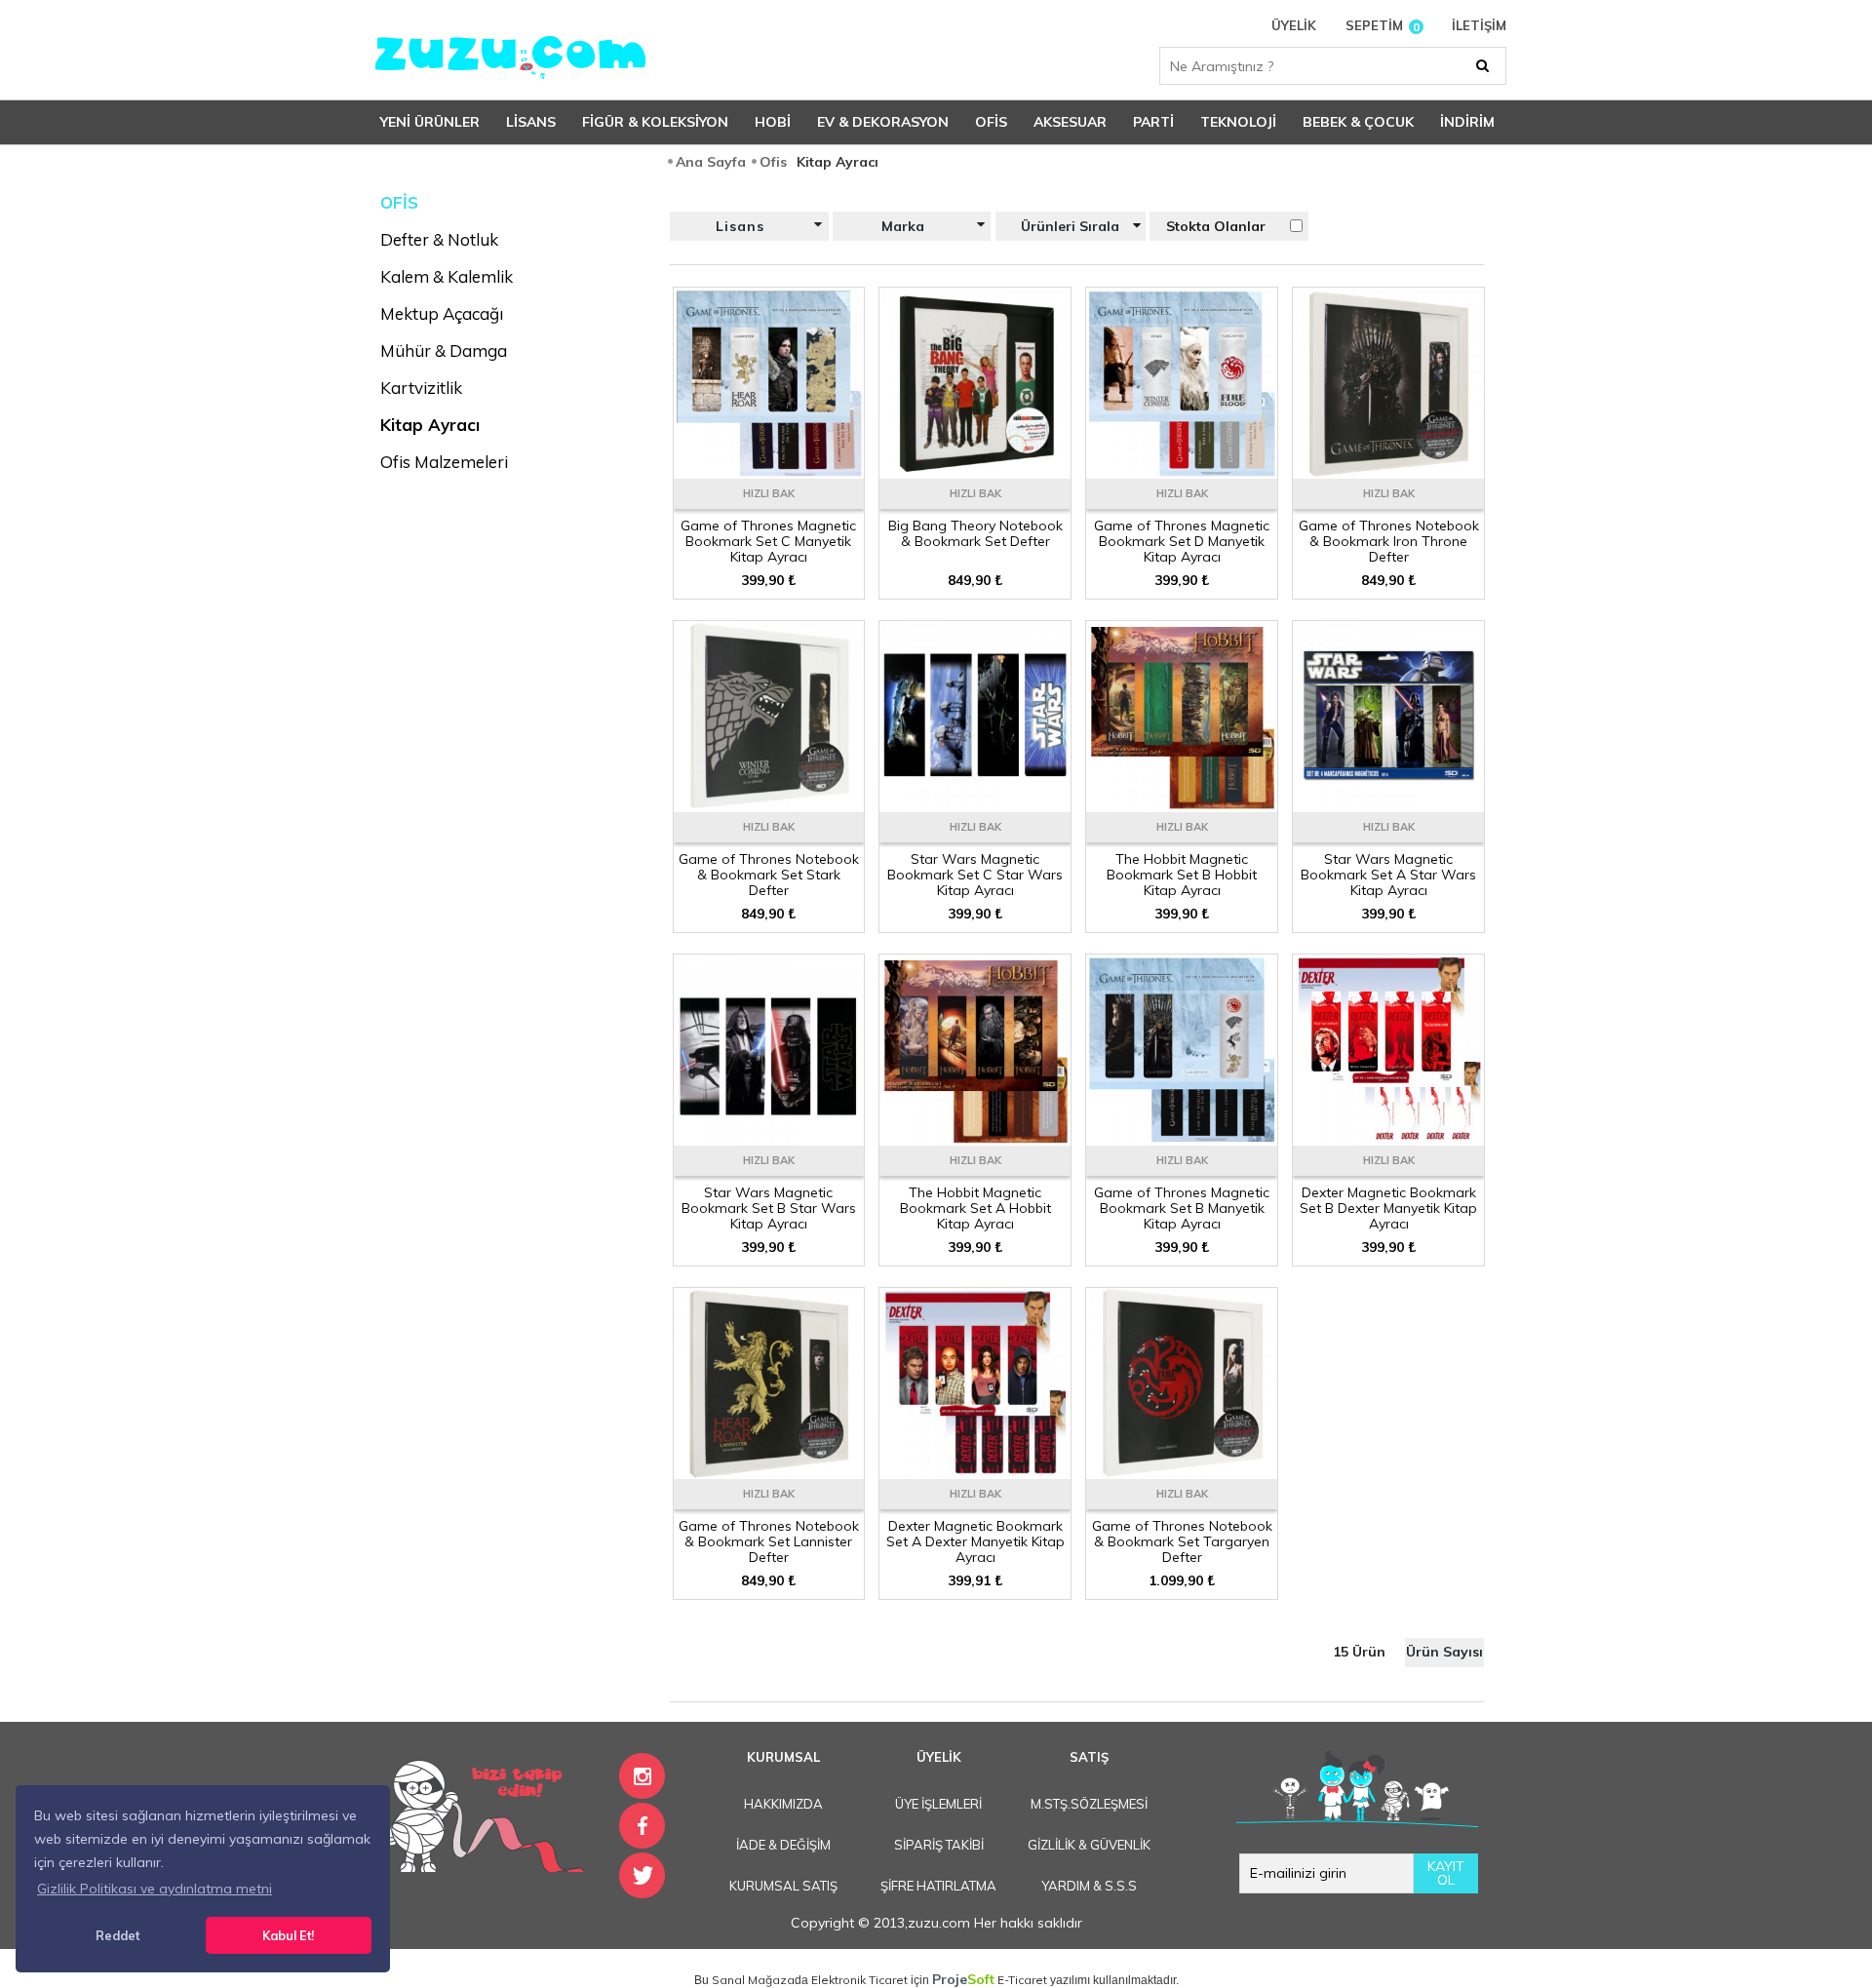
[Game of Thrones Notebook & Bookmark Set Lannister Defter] (769, 1472)
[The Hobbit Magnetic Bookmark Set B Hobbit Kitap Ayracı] (1182, 805)
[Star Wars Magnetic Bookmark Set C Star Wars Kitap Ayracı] (975, 805)
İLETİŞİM (1479, 26)
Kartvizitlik (421, 388)
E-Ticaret (1022, 1980)
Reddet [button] (117, 1935)
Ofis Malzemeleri (444, 462)
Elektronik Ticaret (859, 1980)
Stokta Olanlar (1216, 226)
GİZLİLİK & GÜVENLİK (1089, 1845)
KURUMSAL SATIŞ (783, 1886)
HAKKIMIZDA (783, 1804)
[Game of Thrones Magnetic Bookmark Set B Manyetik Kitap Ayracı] (1182, 1139)
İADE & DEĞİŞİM (783, 1845)
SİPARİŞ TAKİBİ (939, 1845)
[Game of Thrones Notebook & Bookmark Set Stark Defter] (769, 805)
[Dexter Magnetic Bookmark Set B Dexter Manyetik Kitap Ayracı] (1388, 1139)
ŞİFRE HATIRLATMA (938, 1886)
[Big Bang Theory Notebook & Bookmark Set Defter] (975, 472)
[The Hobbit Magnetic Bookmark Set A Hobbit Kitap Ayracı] (975, 1139)
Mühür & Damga (444, 351)
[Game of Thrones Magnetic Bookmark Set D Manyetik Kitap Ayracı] (1182, 472)
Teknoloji (1238, 122)
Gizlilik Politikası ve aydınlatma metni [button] (155, 1889)
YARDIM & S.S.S (1089, 1886)
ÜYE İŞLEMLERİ (938, 1804)
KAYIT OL (1446, 1873)
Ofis (991, 122)
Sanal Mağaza (753, 1980)
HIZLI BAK (769, 493)
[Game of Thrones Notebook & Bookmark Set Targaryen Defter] (1182, 1472)
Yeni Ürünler (430, 122)
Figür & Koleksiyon (655, 122)
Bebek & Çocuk (1358, 122)
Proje (963, 1979)
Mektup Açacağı (442, 313)
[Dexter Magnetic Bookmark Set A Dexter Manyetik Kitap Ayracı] (975, 1472)
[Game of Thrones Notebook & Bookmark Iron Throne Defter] (1388, 472)
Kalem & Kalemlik (447, 276)
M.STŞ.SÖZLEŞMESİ (1089, 1804)
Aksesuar (1070, 122)
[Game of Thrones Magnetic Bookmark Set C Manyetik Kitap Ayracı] (769, 472)
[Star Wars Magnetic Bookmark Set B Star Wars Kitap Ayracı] (769, 1139)
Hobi (773, 122)
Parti (1153, 122)
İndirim (1467, 122)
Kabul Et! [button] (288, 1935)
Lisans (531, 122)
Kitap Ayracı (430, 425)
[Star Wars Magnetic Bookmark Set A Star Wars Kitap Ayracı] (1388, 805)
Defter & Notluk (439, 239)
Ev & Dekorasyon (883, 122)
